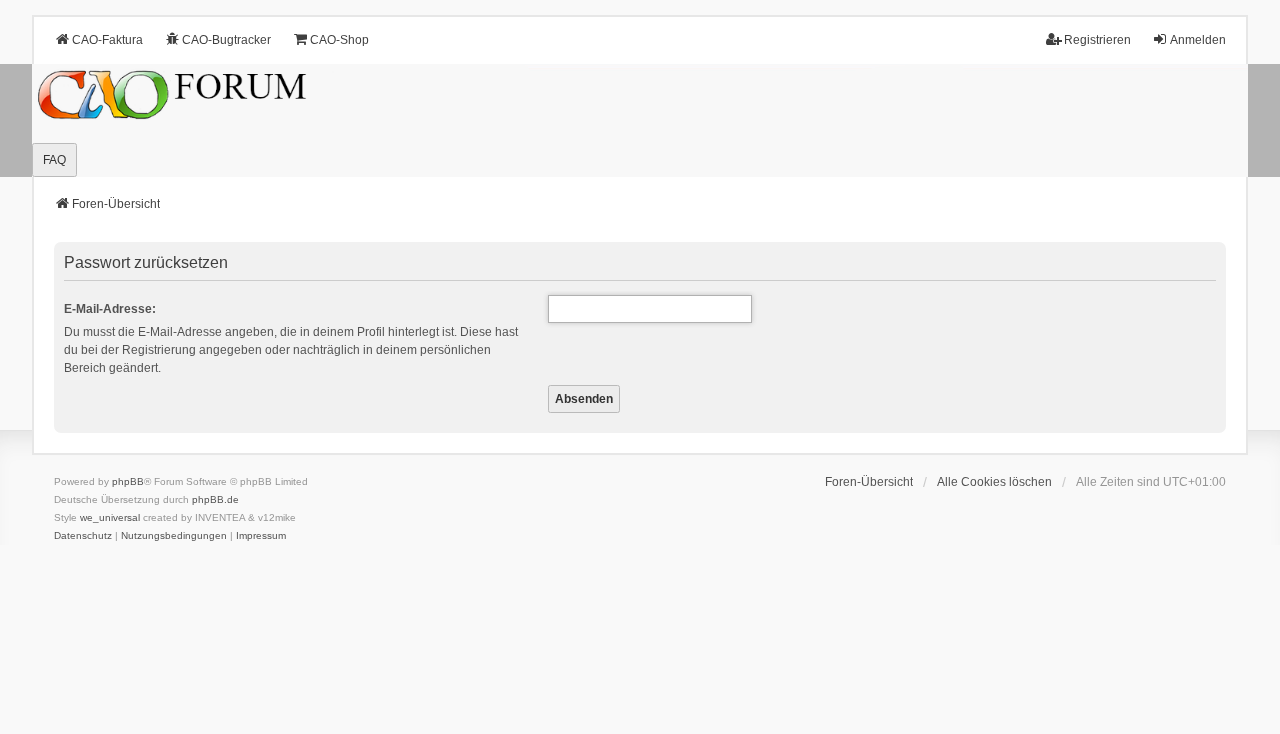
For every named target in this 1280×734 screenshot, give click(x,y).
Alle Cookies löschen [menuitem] (994, 482)
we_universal (110, 517)
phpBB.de (215, 499)
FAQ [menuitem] (54, 160)
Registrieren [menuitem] (1097, 40)
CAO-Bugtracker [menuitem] (226, 40)
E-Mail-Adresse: (110, 309)
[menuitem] (83, 536)
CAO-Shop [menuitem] (339, 40)
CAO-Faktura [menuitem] (107, 40)
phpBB (128, 481)
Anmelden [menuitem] (1198, 40)
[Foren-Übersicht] (640, 121)
